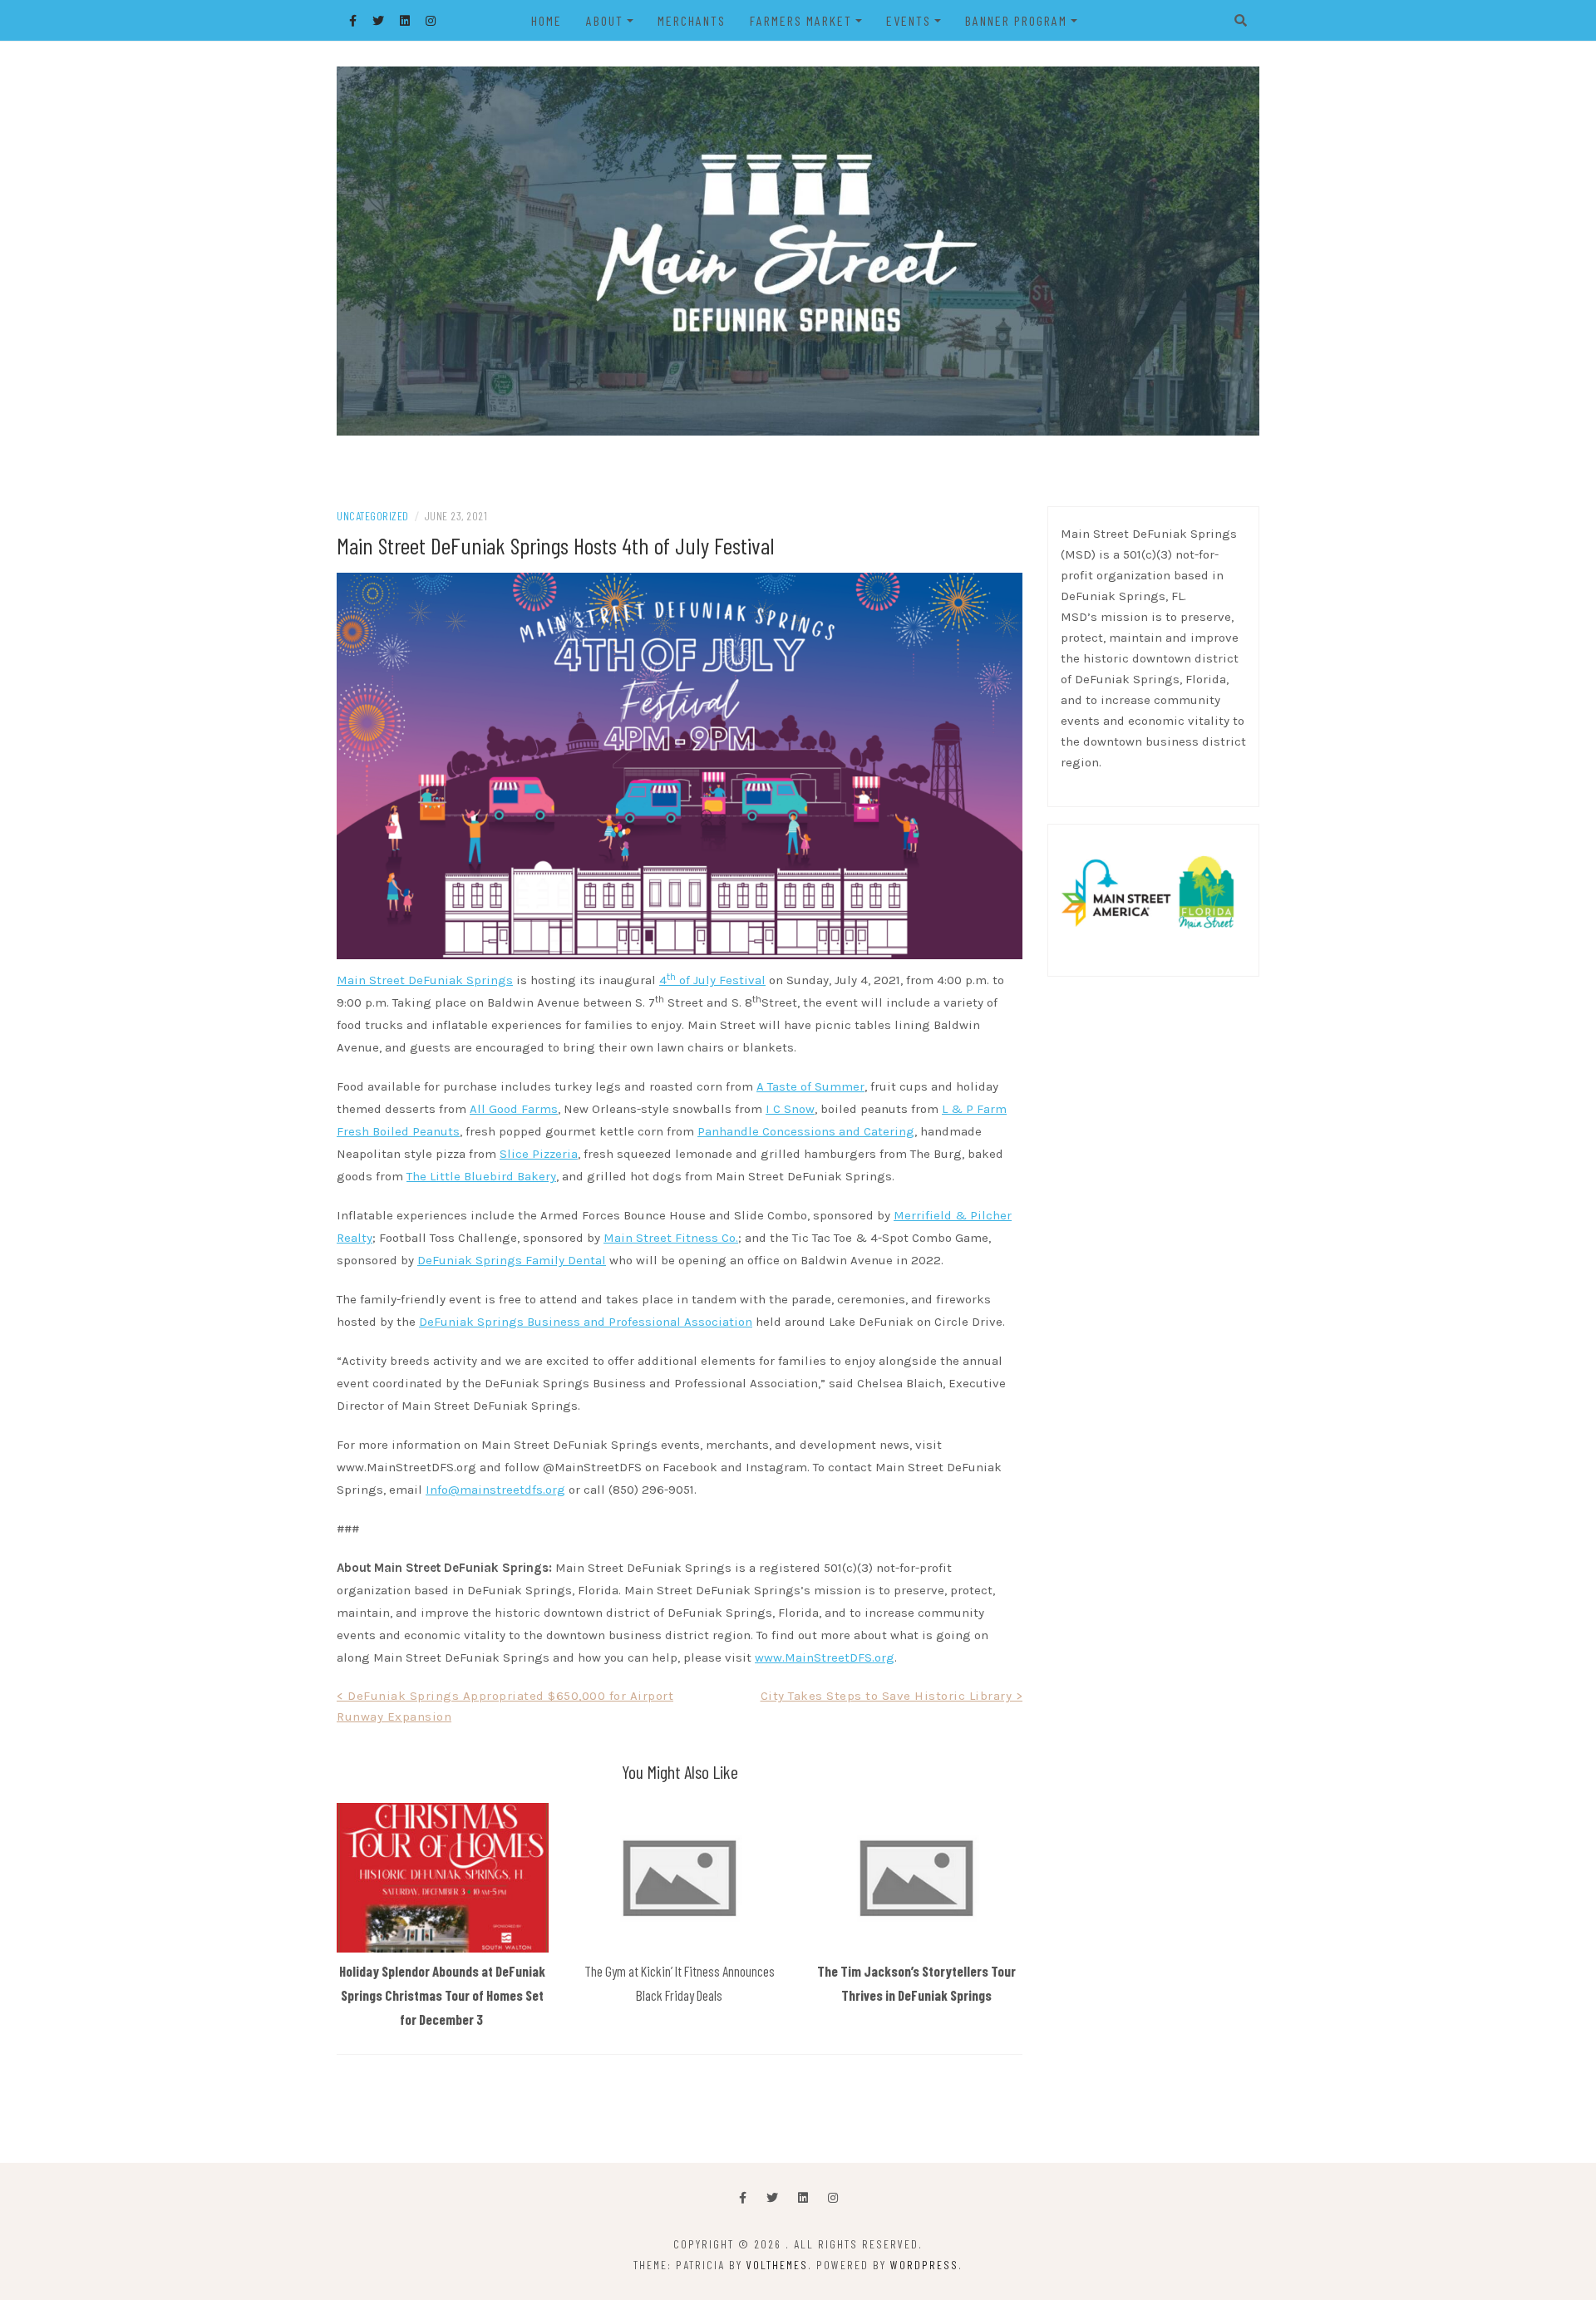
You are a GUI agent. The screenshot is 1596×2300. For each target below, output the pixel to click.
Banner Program (1016, 20)
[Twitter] (772, 2198)
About (605, 20)
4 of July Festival (712, 980)
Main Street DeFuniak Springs (425, 980)
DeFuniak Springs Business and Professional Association (586, 1322)
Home (547, 20)
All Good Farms (514, 1109)
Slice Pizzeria (539, 1154)
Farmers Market (801, 20)
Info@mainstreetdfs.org (495, 1490)
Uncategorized (373, 516)
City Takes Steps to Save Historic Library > (892, 1696)
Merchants (692, 20)
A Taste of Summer (810, 1086)
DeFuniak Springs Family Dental (512, 1260)
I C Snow (790, 1109)
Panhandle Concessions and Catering (806, 1131)
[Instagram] (833, 2198)
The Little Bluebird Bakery (481, 1176)
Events (909, 20)
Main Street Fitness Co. (671, 1238)
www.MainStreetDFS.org (825, 1657)
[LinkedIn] (803, 2198)
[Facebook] (743, 2198)
